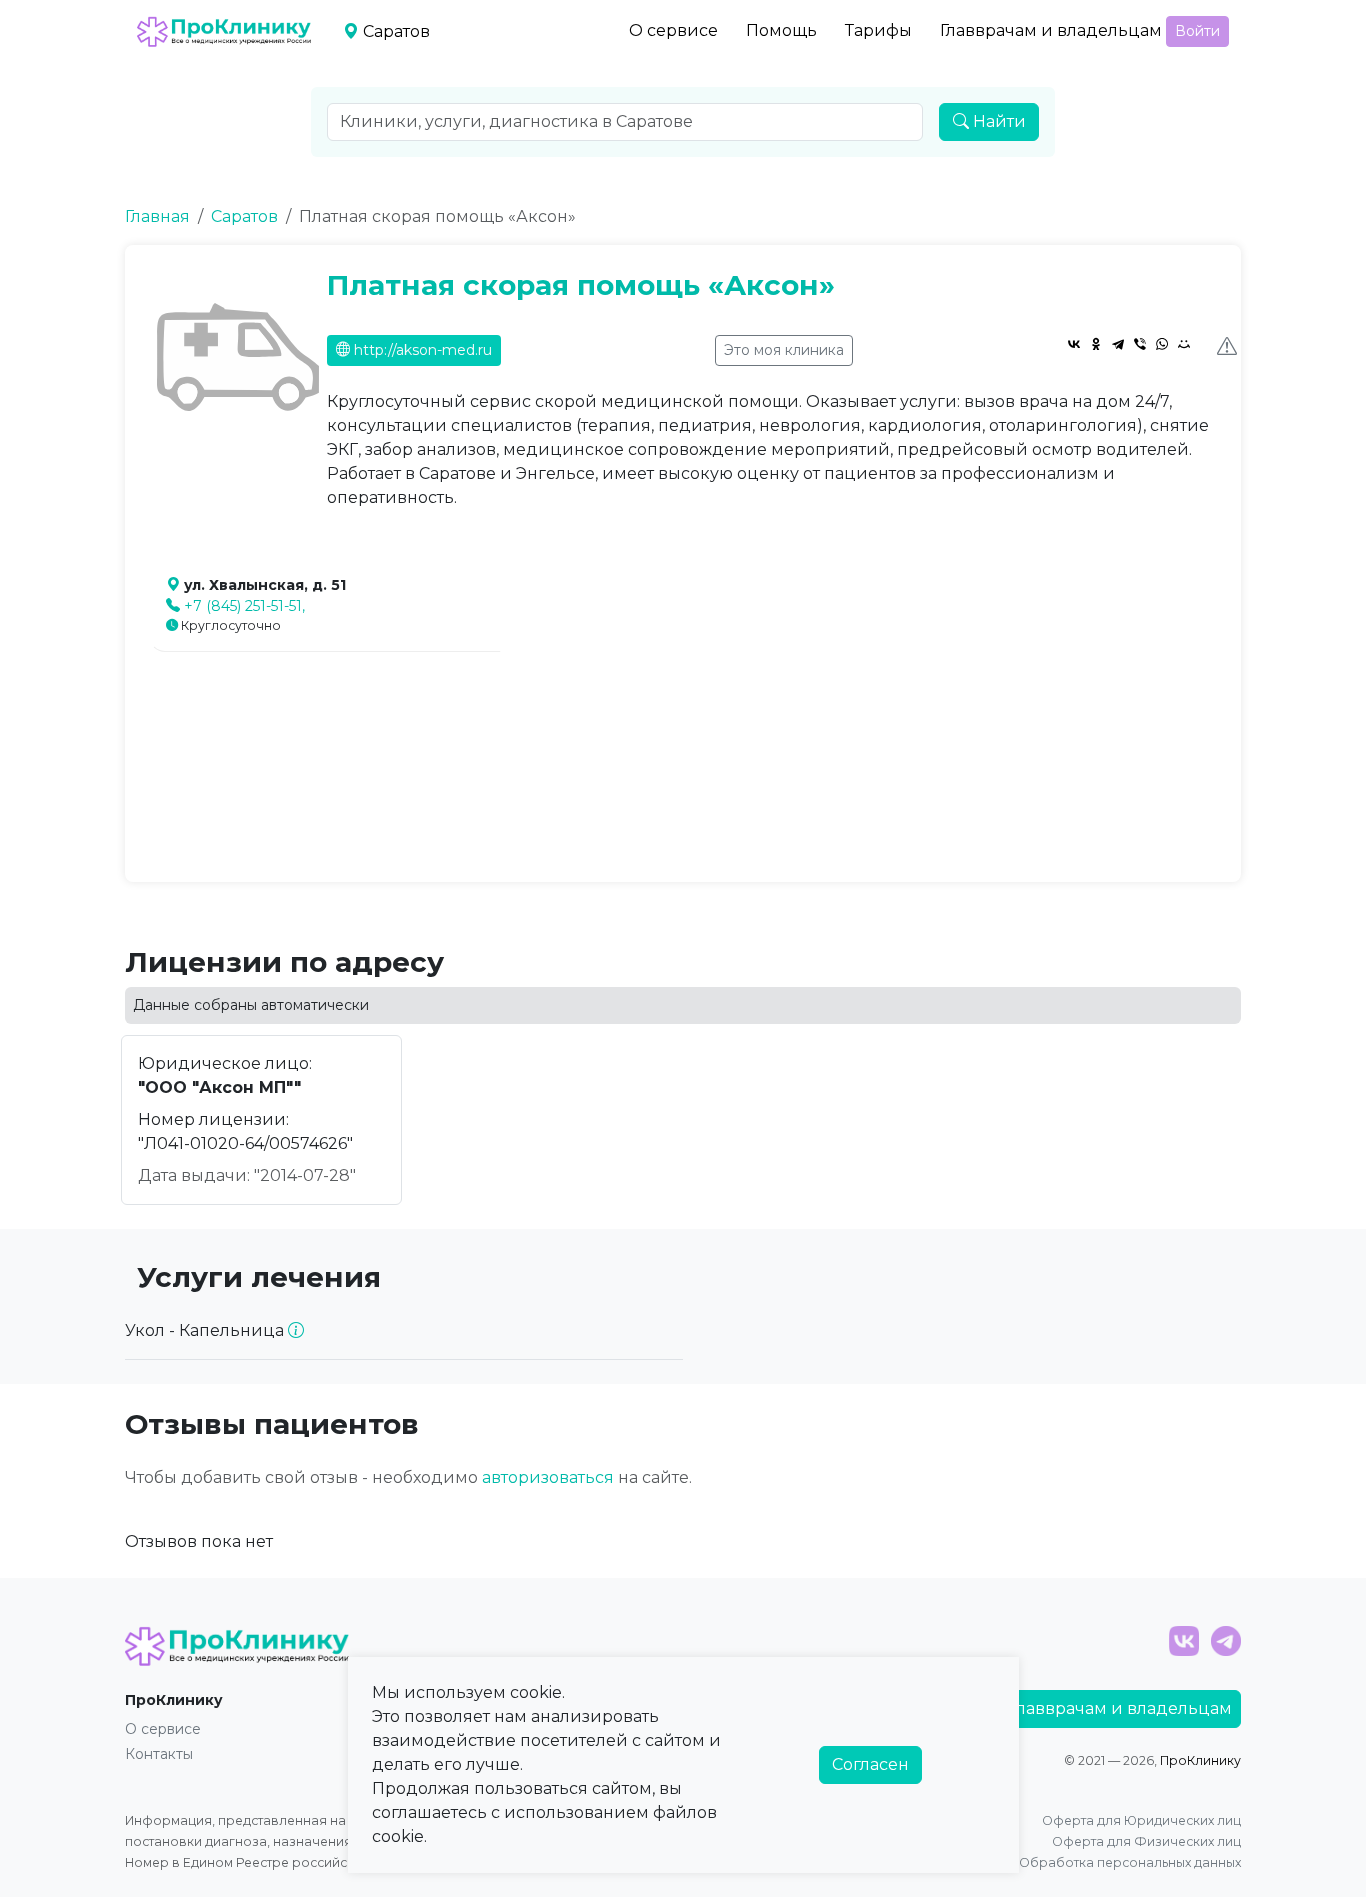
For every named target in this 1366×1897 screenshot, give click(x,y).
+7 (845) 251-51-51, (244, 606)
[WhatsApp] (1162, 344)
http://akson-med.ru (421, 350)
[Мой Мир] (1184, 344)
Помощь (781, 30)
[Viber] (1140, 344)
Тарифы (878, 30)
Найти (997, 121)
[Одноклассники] (1096, 344)
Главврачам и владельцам (1051, 30)
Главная (157, 216)
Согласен (870, 1764)
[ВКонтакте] (1074, 344)
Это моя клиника (784, 350)
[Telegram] (1118, 344)
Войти (1197, 31)
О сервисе (673, 30)
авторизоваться (548, 1477)
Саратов (244, 216)
